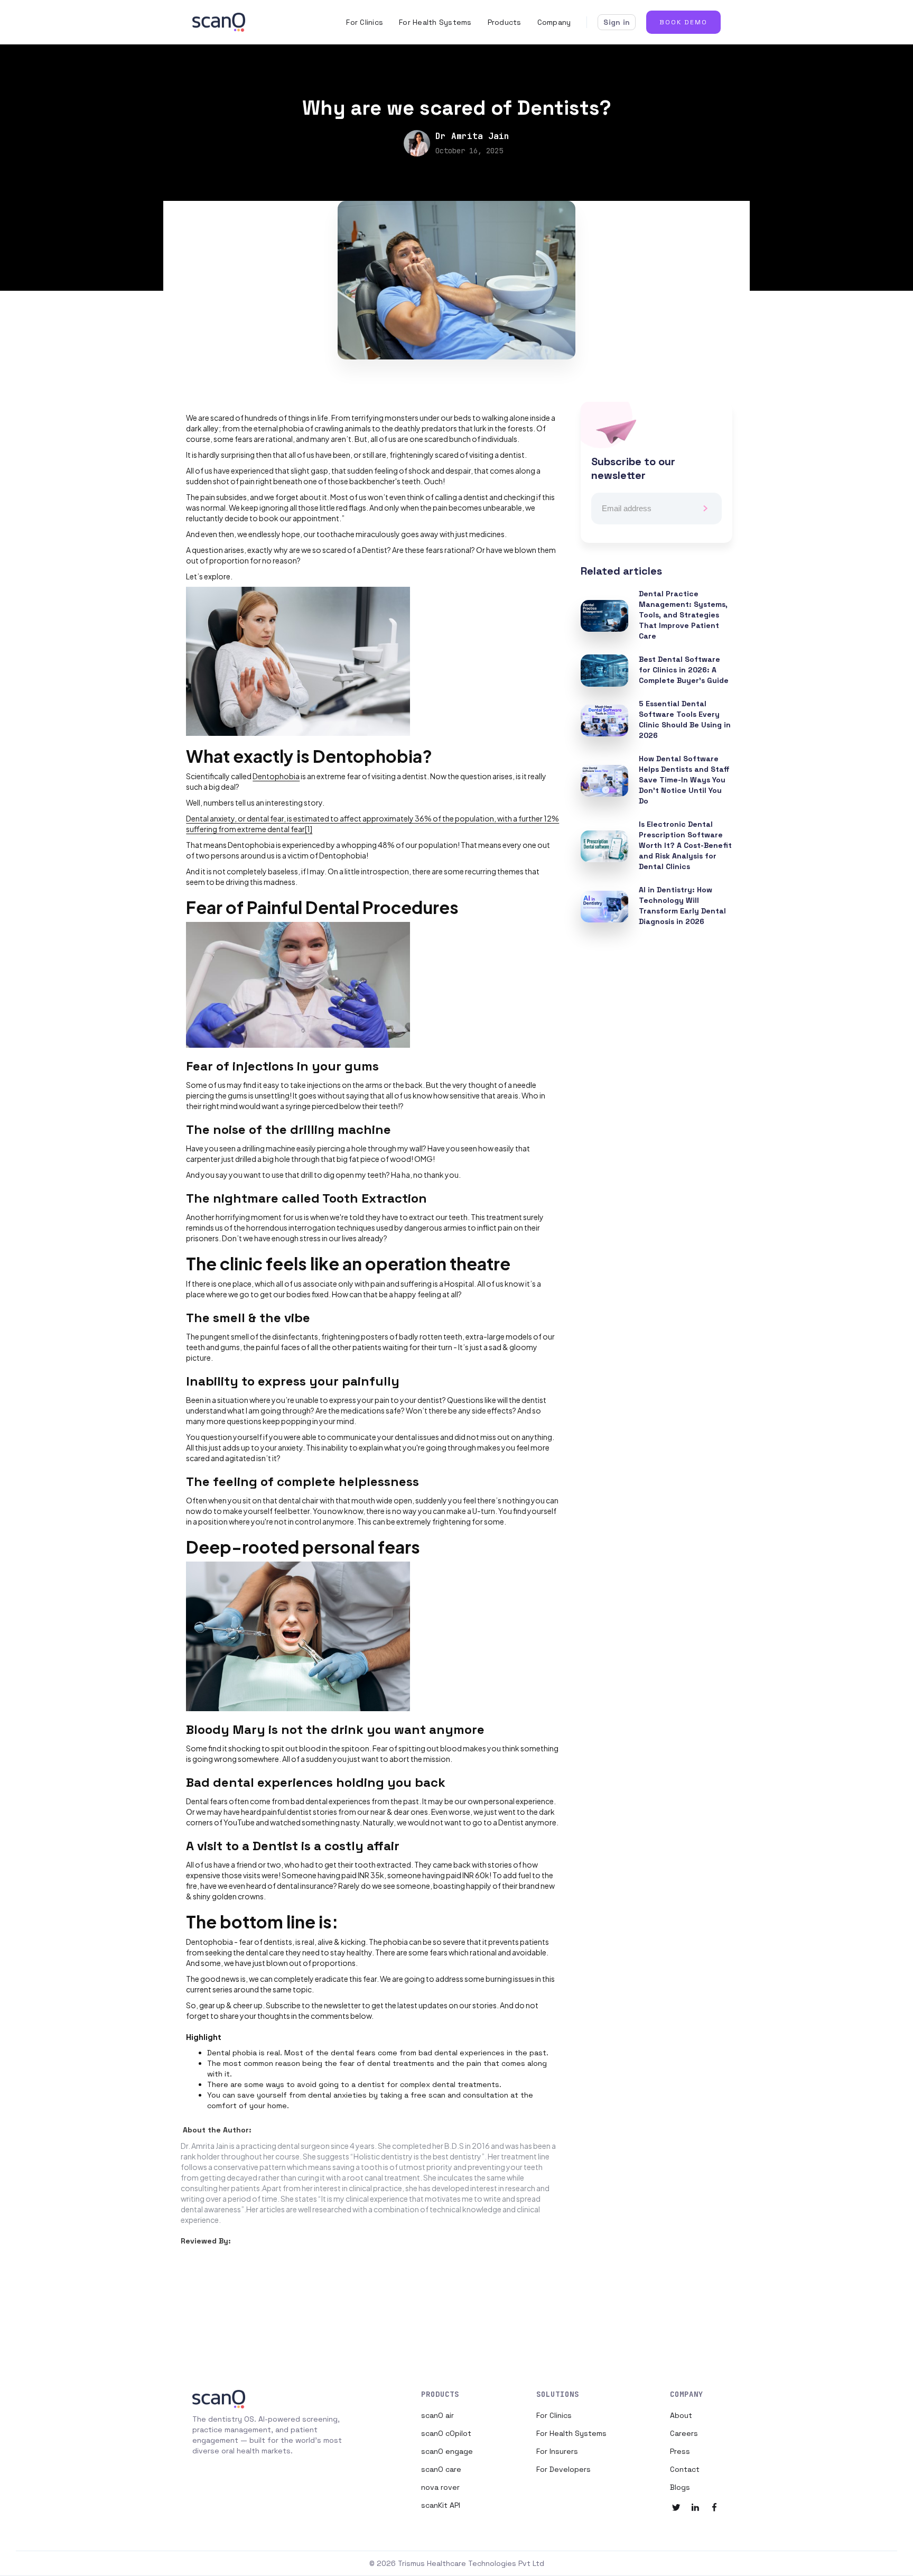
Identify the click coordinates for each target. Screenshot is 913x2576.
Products (505, 22)
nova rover (440, 2487)
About (681, 2415)
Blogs (680, 2487)
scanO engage (447, 2451)
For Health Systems (435, 22)
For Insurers (557, 2451)
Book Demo (683, 22)
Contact (685, 2469)
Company (554, 22)
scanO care (441, 2469)
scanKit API (441, 2505)
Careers (684, 2433)
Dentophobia (276, 776)
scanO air (437, 2415)
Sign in (617, 22)
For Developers (563, 2469)
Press (680, 2451)
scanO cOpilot (446, 2433)
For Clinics (365, 22)
